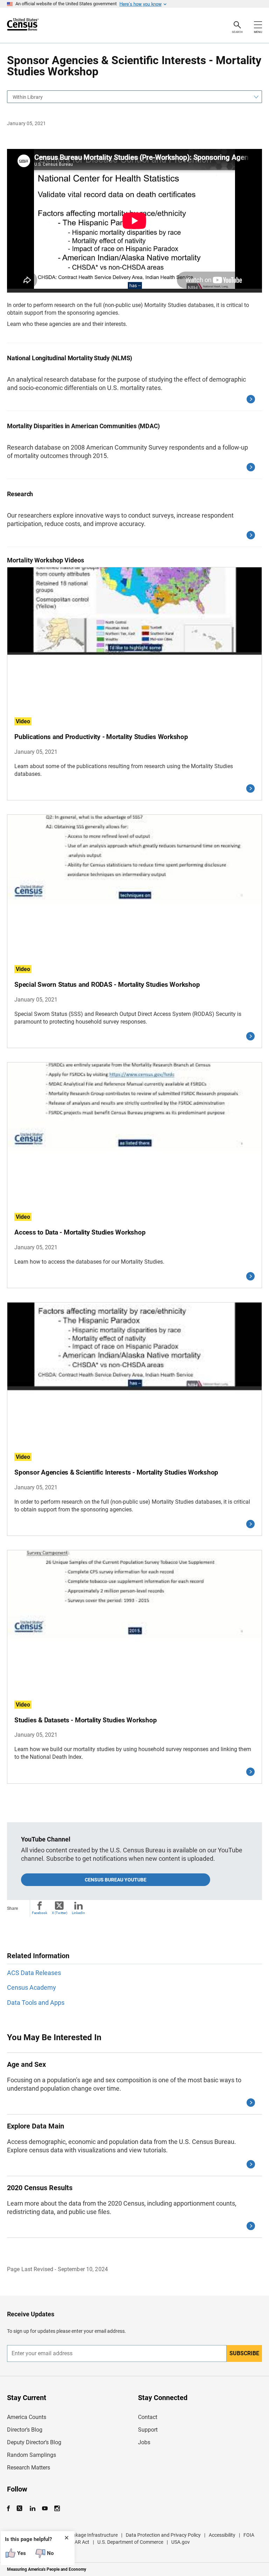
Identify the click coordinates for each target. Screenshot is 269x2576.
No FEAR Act (75, 2542)
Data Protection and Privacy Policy (163, 2535)
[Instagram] (57, 2509)
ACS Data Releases (34, 1973)
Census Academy (32, 1987)
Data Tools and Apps (36, 2003)
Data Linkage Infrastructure (88, 2535)
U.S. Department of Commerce (130, 2542)
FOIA (249, 2535)
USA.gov (181, 2542)
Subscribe (244, 2353)
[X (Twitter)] (20, 2509)
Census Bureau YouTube (116, 1880)
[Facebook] (11, 2509)
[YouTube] (45, 2509)
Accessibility (222, 2535)
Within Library (28, 97)
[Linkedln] (32, 2509)
